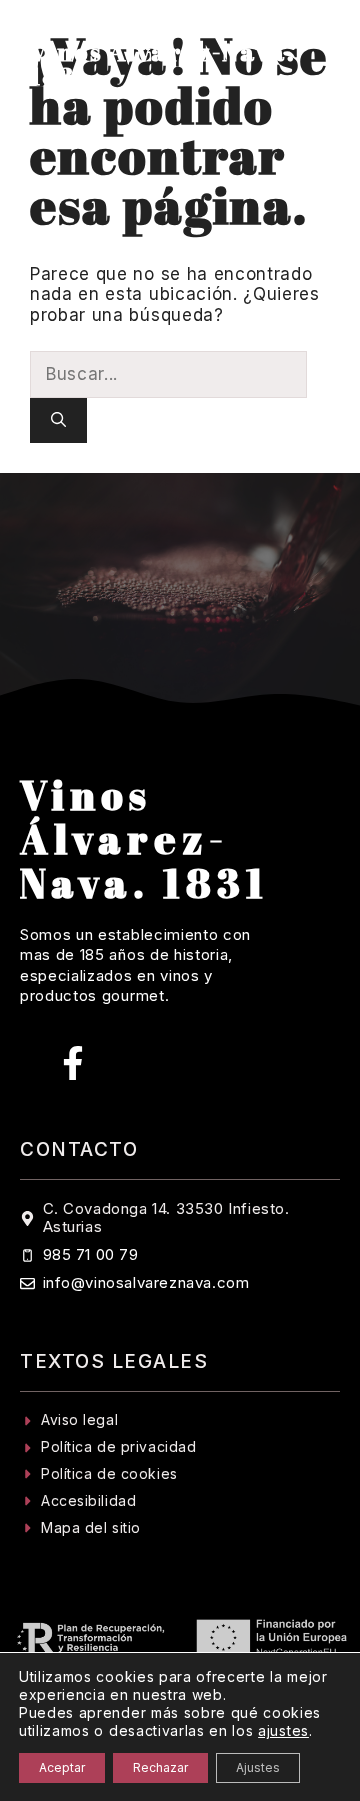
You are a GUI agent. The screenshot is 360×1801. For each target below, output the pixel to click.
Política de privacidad (118, 1446)
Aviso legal (79, 1419)
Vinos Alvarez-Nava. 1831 (162, 64)
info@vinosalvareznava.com (146, 1282)
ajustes (283, 1730)
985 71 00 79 (91, 1254)
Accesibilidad (88, 1500)
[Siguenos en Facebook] (73, 1063)
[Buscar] (58, 420)
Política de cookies (109, 1473)
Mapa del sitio (91, 1527)
